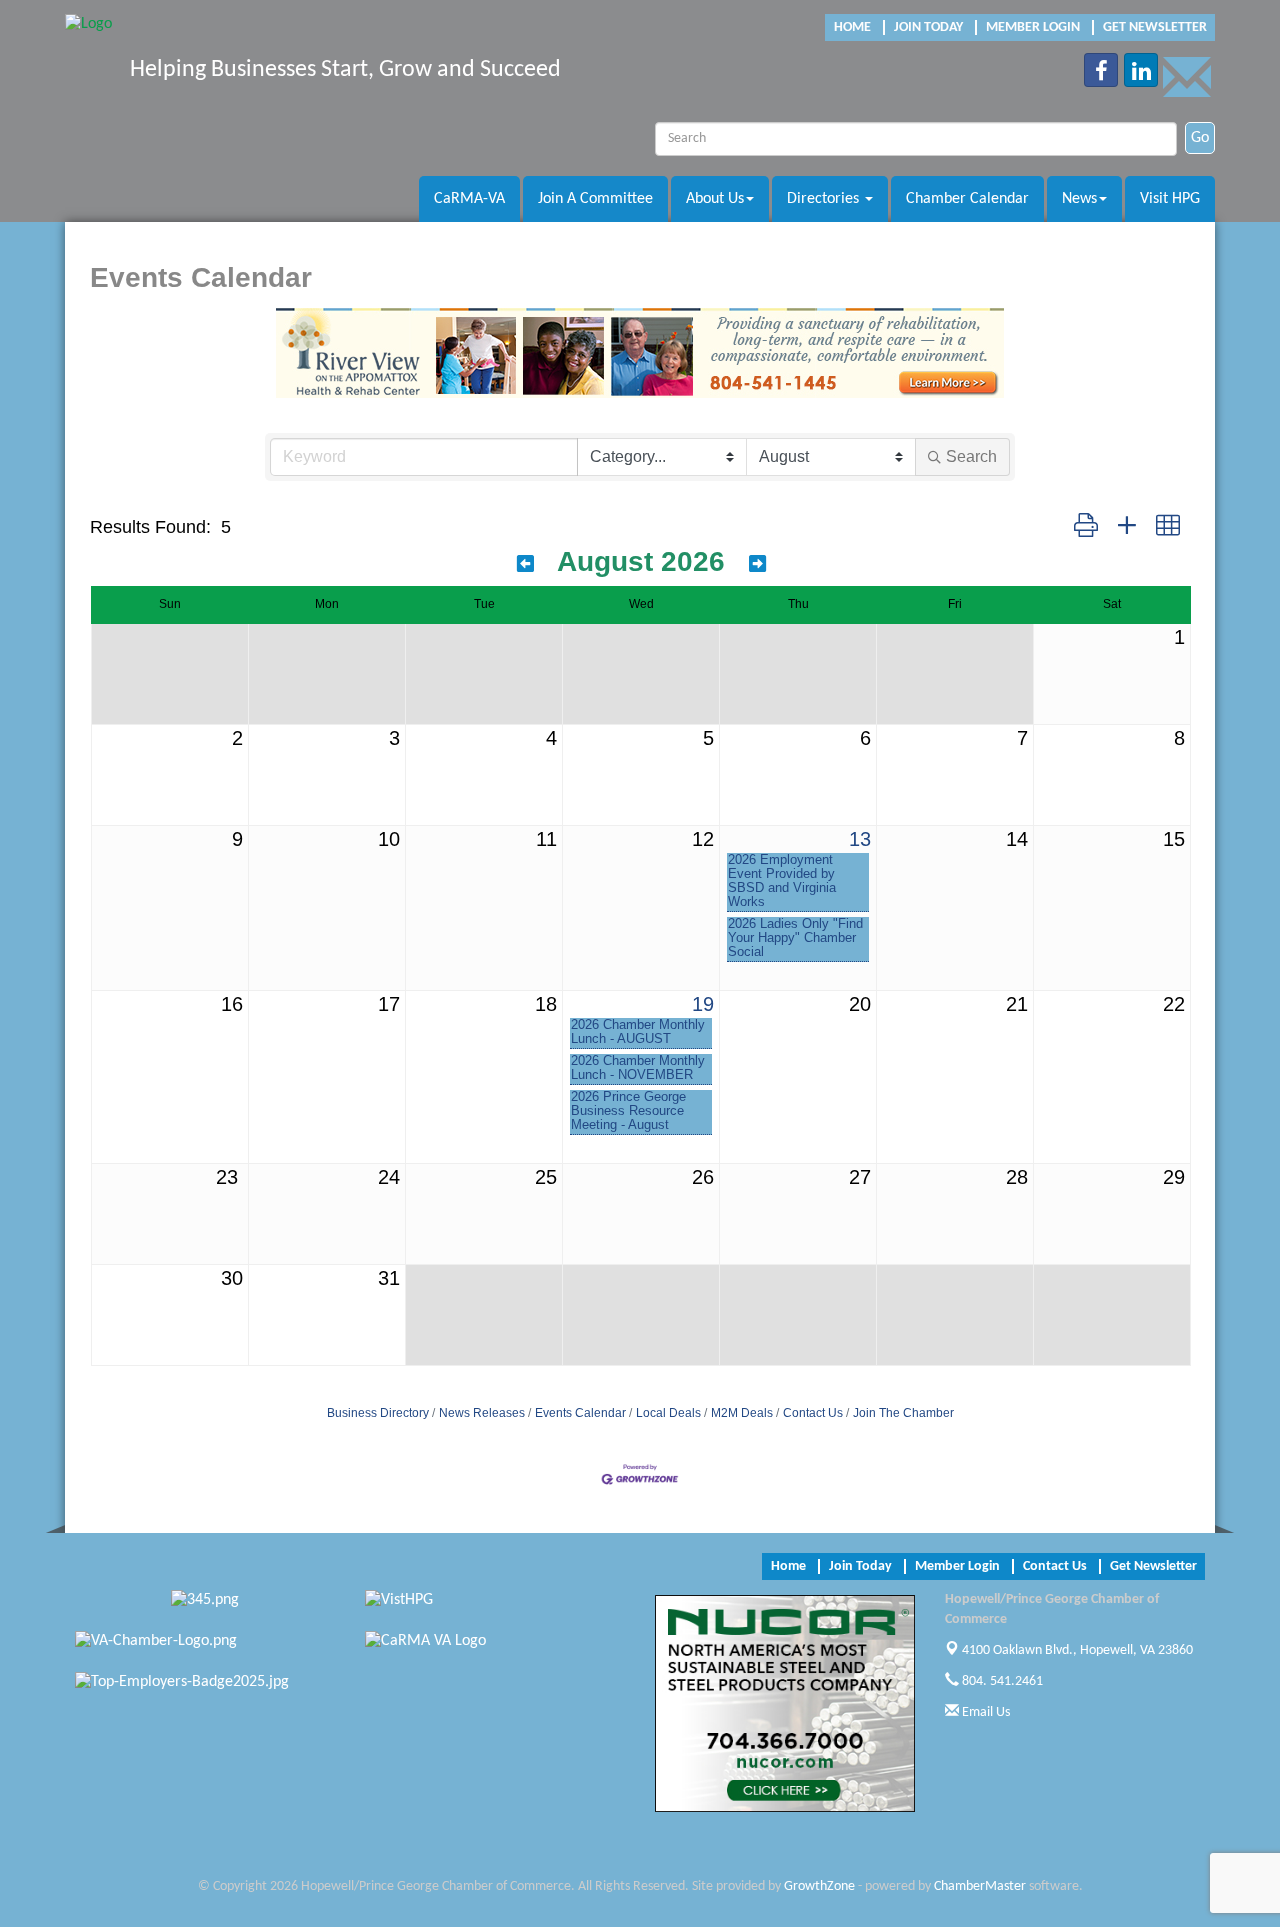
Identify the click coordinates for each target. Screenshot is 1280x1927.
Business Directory (378, 1413)
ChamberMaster (980, 1886)
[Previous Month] (525, 564)
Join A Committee (595, 199)
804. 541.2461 (1001, 1681)
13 (860, 839)
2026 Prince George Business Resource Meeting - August (628, 1111)
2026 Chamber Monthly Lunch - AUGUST (638, 1032)
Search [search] (971, 456)
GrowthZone (819, 1886)
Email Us (984, 1712)
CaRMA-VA (469, 199)
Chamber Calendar (967, 199)
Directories (825, 199)
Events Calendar (580, 1413)
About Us (715, 199)
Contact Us (813, 1413)
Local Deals (668, 1413)
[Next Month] (757, 564)
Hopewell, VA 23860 (1077, 1650)
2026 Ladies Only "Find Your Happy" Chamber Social (795, 938)
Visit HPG (1170, 199)
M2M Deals (742, 1413)
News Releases (482, 1413)
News (1079, 199)
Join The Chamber (903, 1413)
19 (703, 1004)
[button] (1086, 526)
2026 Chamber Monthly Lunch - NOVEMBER (638, 1068)
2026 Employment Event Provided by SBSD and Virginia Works (782, 881)
